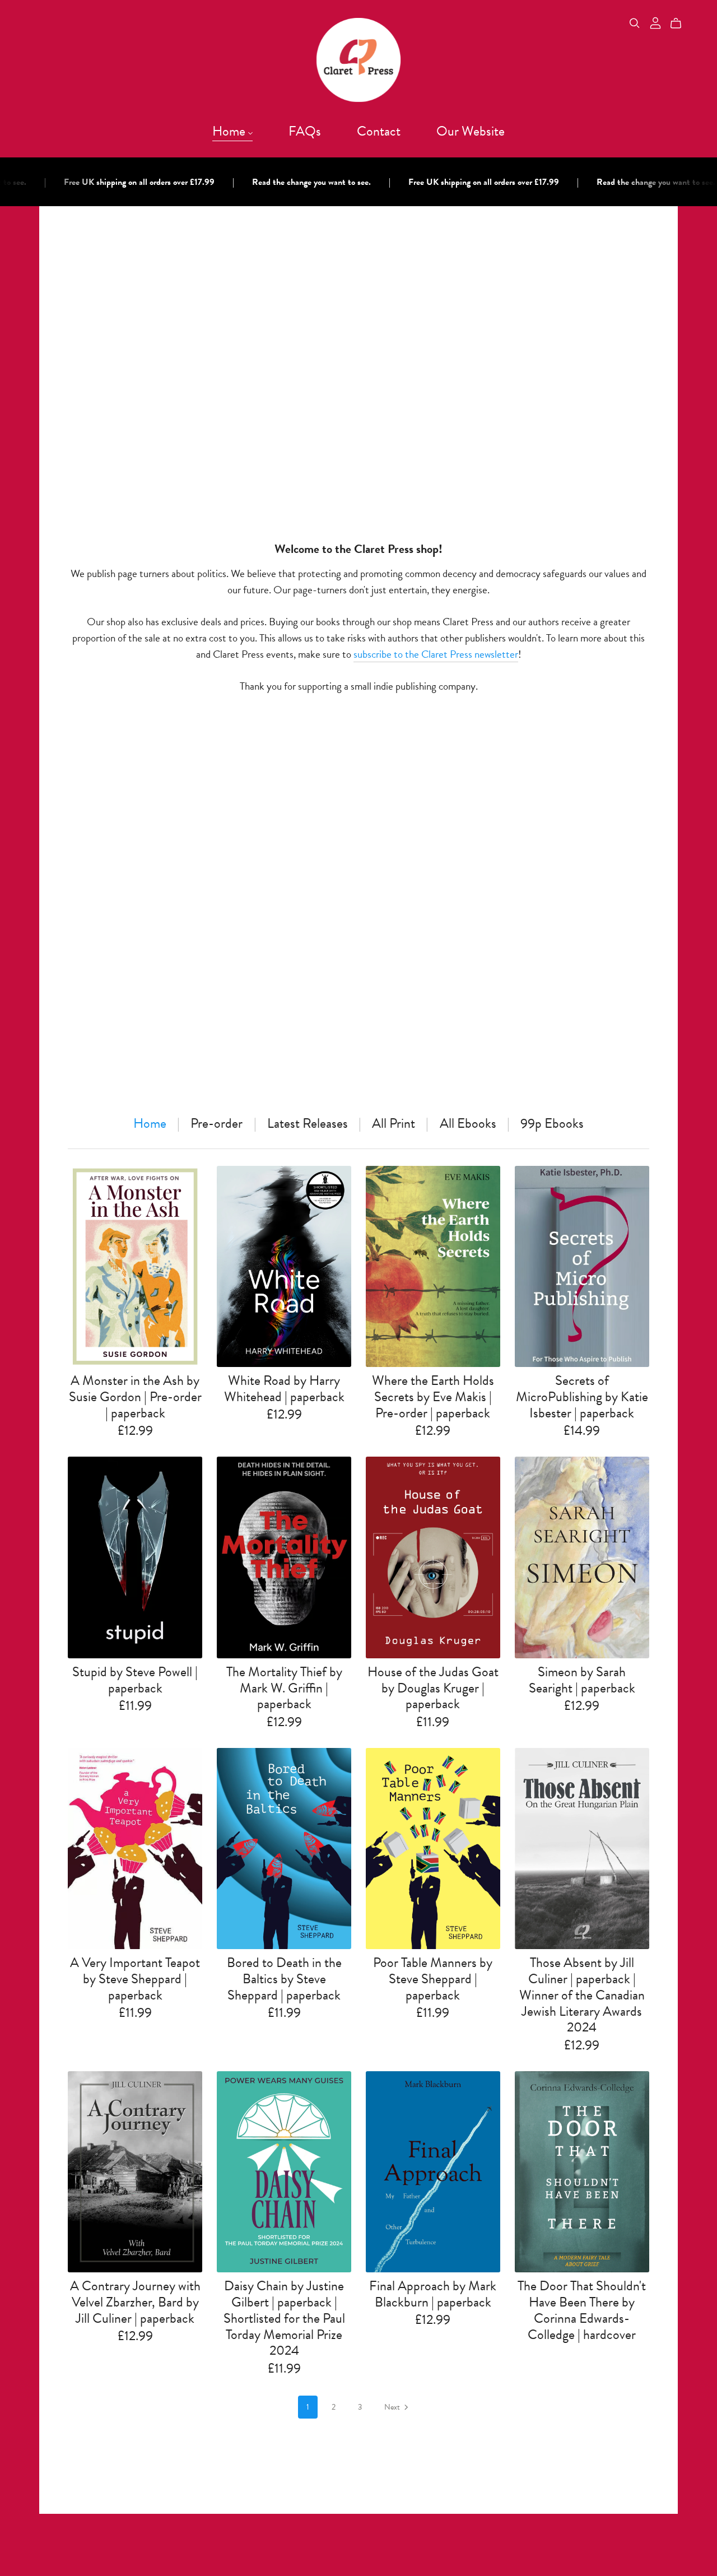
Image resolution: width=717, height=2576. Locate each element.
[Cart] (680, 24)
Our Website (471, 131)
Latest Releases (308, 1124)
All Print (394, 1124)
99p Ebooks (552, 1124)
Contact (379, 131)
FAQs (305, 131)
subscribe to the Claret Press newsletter (436, 654)
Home (230, 131)
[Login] (655, 22)
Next (393, 2407)
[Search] (635, 23)
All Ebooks (468, 1124)
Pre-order (217, 1124)
